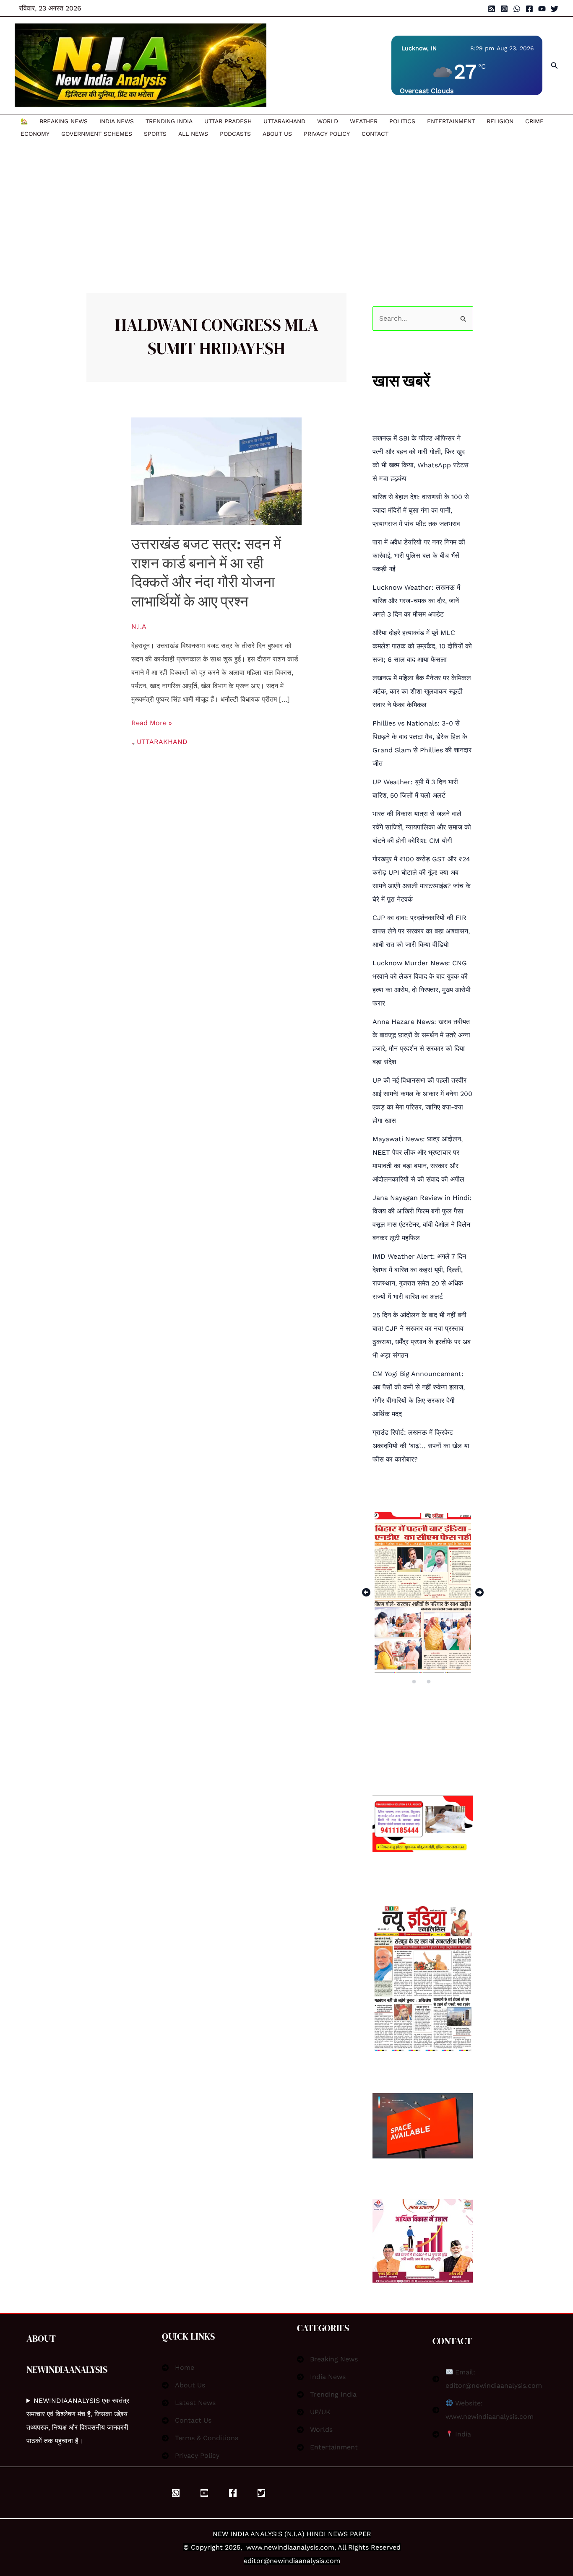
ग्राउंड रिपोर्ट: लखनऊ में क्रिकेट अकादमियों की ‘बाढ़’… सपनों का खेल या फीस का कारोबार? (421, 1446)
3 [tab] (415, 1668)
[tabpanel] (423, 1592)
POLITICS (402, 121)
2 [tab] (400, 1668)
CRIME (534, 121)
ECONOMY (35, 134)
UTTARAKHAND (284, 121)
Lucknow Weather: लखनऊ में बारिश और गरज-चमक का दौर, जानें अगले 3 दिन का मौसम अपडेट (416, 601)
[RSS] (492, 9)
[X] (261, 2493)
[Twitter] (555, 9)
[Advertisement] (282, 203)
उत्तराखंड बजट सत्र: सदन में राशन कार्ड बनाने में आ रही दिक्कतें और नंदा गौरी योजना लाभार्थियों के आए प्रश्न (206, 573)
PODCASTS (235, 134)
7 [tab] (415, 1682)
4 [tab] (430, 1668)
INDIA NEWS (117, 121)
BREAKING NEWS (64, 121)
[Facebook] (529, 9)
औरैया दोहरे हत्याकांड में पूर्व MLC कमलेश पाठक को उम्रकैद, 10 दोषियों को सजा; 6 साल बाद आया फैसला (422, 646)
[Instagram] (504, 9)
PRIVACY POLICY (327, 134)
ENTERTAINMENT (451, 121)
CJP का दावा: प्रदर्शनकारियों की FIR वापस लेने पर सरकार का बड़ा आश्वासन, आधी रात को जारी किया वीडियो (421, 931)
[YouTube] (542, 9)
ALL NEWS (193, 134)
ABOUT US (277, 134)
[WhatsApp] (517, 9)
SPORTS (155, 134)
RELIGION (500, 121)
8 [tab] (430, 1682)
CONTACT (375, 134)
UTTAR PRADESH (228, 121)
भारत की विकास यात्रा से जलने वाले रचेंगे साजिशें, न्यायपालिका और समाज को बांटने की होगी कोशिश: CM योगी (422, 827)
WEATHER (364, 121)
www (254, 2547)
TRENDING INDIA (169, 121)
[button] (555, 66)
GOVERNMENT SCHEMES (97, 134)
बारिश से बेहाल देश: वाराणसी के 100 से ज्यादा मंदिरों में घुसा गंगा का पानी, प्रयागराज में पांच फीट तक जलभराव (421, 510)
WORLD (328, 121)
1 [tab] (385, 1668)
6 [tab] (459, 1668)
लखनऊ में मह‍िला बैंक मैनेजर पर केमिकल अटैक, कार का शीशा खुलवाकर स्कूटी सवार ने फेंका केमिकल (422, 691)
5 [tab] (444, 1668)
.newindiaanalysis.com (298, 2547)
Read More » (152, 722)
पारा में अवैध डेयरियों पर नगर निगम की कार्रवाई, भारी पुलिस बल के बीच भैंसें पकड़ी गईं (419, 556)
